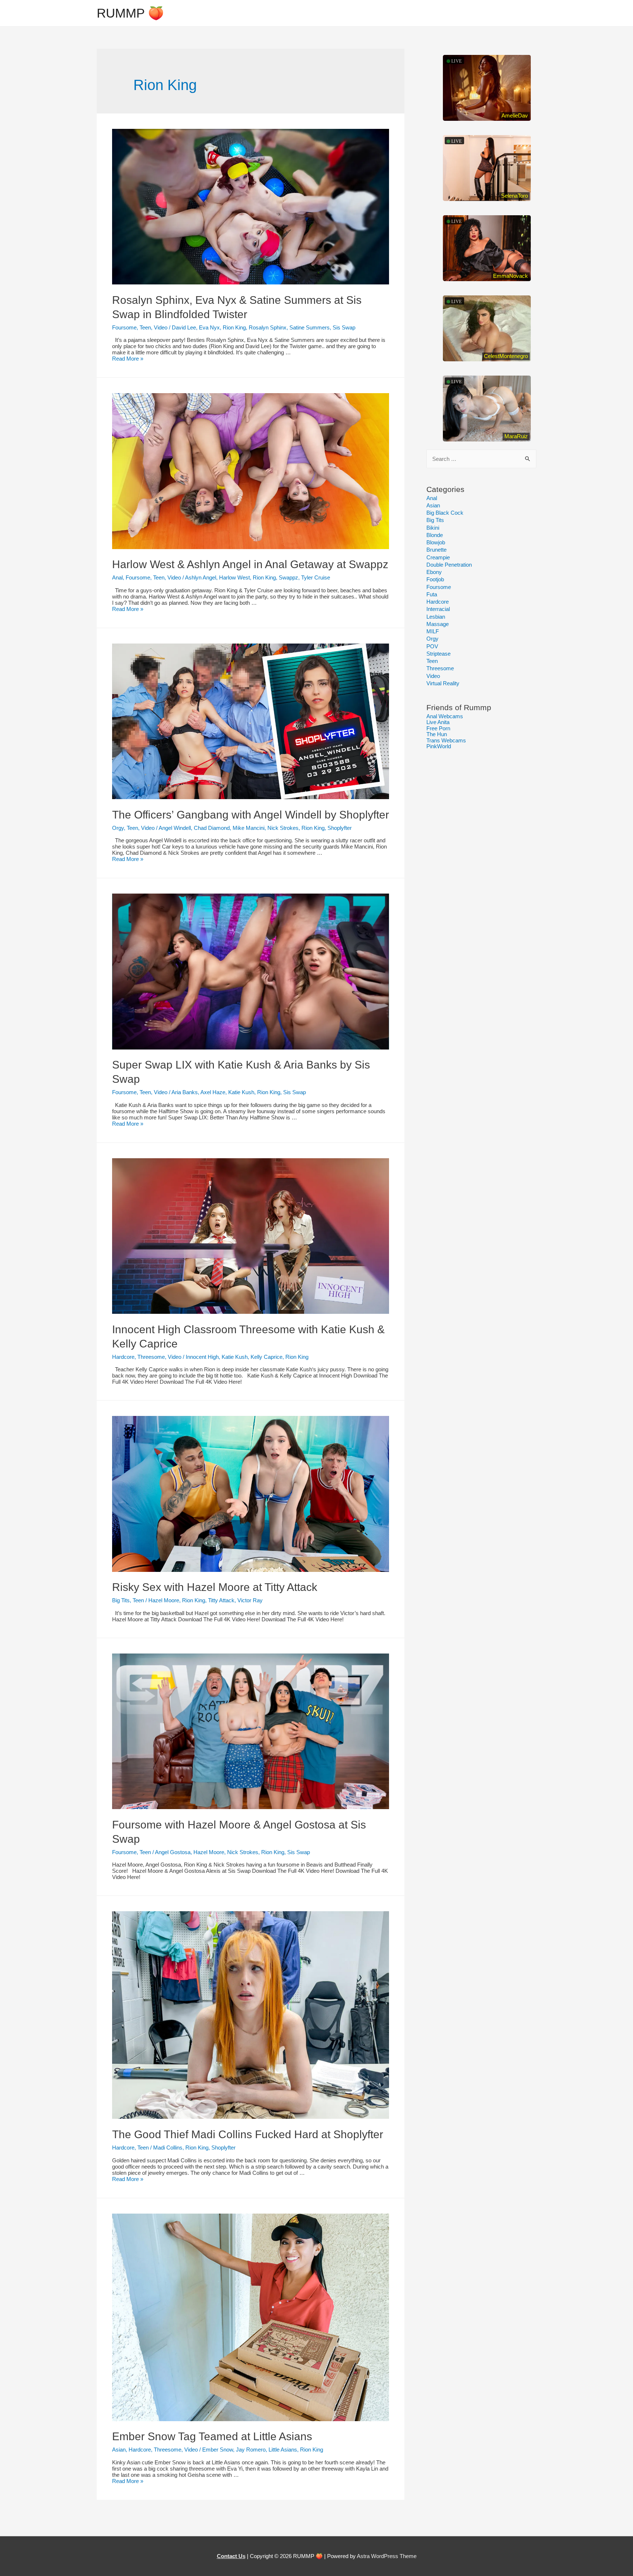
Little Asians (283, 2450)
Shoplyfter (340, 828)
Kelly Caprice (266, 1357)
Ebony (434, 572)
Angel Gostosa (173, 1852)
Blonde (435, 535)
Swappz (288, 577)
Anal (117, 577)
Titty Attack (221, 1600)
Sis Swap (344, 327)
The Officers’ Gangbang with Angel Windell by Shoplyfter (251, 815)
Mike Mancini (249, 828)
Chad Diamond (212, 828)
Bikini (433, 528)
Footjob (435, 579)
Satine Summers (310, 327)
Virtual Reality (443, 683)
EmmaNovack (510, 276)
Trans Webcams (446, 740)
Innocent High (202, 1357)
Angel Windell (175, 828)
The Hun (437, 734)
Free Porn (438, 728)
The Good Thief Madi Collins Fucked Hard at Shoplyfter (248, 2134)
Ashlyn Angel (201, 577)
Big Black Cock (445, 513)
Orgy (118, 828)
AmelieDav (515, 115)
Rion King (234, 327)
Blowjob (436, 542)
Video (161, 327)
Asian (119, 2450)
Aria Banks (185, 1092)
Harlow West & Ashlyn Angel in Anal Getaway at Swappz (250, 564)
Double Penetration (449, 565)
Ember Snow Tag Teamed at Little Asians (212, 2436)
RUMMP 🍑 (130, 13)
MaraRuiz (516, 436)
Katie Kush (241, 1092)
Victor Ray (250, 1600)
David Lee (184, 327)
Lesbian (436, 617)
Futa (432, 594)
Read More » (128, 359)
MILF (433, 631)
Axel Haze (213, 1092)
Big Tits (121, 1600)
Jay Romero (251, 2450)
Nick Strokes (283, 828)
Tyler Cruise (316, 577)
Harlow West (234, 577)
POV (432, 646)
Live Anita (438, 722)
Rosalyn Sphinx (268, 327)
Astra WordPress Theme (387, 2556)
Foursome (124, 327)
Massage (438, 624)
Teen (145, 327)
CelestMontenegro (506, 356)
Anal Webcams (445, 716)
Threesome (151, 1357)
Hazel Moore (164, 1600)
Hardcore (123, 1357)
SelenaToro (514, 196)
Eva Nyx (209, 327)
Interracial (438, 609)
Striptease (438, 654)
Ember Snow (218, 2450)
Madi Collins (168, 2148)
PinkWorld (439, 746)
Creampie (438, 557)
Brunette (436, 550)
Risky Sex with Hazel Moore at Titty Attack (215, 1587)
